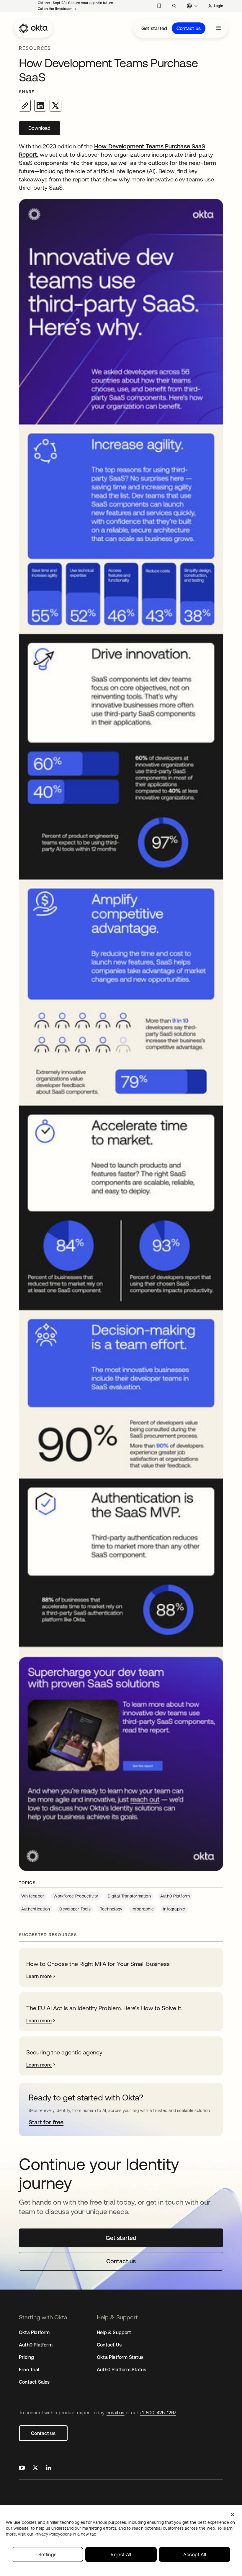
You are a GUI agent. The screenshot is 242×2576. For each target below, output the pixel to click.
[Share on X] (55, 106)
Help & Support (114, 2332)
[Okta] (33, 28)
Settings (48, 2554)
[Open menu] (218, 28)
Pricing (26, 2357)
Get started (154, 28)
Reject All (121, 2554)
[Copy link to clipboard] (25, 106)
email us (116, 2413)
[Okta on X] (35, 2468)
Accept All (195, 2554)
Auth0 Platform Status (121, 2369)
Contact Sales (34, 2382)
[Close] (233, 2515)
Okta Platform (34, 2332)
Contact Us (109, 2345)
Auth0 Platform (36, 2345)
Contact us (189, 28)
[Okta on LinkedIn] (49, 2468)
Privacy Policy (65, 2534)
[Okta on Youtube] (22, 2468)
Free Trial (29, 2369)
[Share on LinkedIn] (40, 106)
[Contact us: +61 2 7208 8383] (159, 6)
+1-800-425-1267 (158, 2413)
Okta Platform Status (120, 2357)
